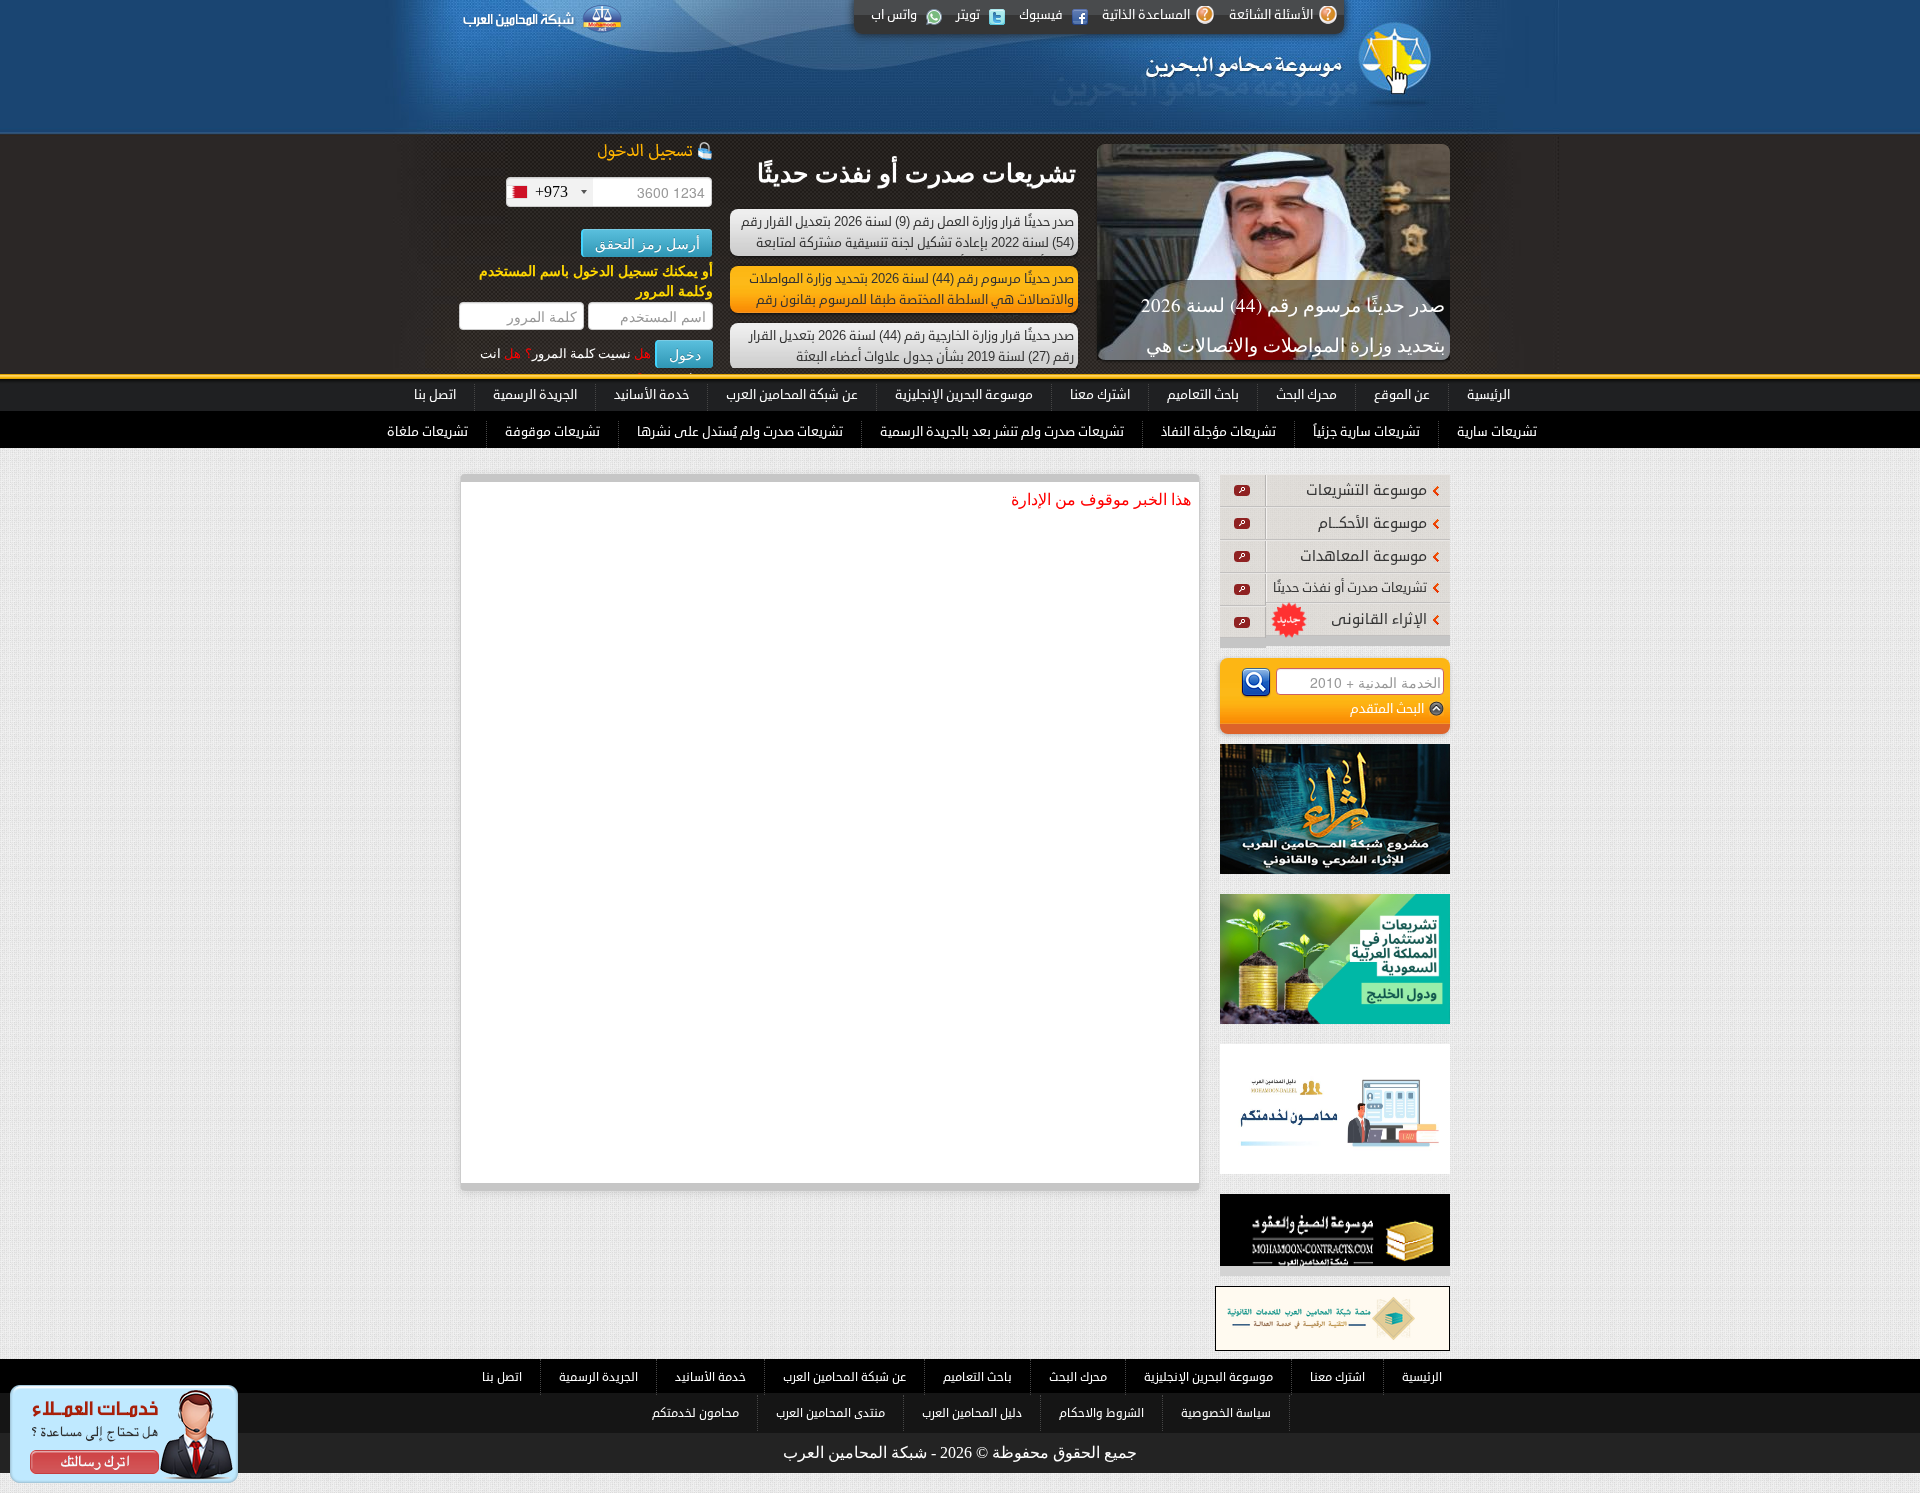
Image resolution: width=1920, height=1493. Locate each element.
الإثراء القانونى (1379, 619)
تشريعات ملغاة (427, 432)
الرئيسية (1488, 395)
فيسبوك (1041, 15)
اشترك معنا (1100, 395)
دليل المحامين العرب (972, 1413)
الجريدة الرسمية (535, 395)
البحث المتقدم (1387, 708)
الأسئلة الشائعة (1271, 15)
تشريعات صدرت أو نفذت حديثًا (1350, 588)
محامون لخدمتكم (695, 1413)
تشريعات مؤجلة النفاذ (1218, 432)
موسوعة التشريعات (1366, 490)
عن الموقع (1402, 395)
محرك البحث (1306, 395)
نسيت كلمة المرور (588, 353)
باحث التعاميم (1203, 395)
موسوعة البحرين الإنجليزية (964, 395)
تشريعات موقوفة (552, 432)
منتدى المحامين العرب (830, 1413)
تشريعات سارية (1497, 432)
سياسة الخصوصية (1226, 1413)
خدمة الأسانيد (651, 395)
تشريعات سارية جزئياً (1366, 432)
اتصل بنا (435, 395)
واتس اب (894, 15)
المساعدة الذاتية (1146, 15)
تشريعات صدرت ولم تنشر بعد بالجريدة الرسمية (1002, 432)
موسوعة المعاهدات (1363, 556)
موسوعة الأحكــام (1372, 523)
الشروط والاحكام (1101, 1413)
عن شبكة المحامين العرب (792, 395)
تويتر (968, 15)
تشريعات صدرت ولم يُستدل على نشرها (740, 432)
